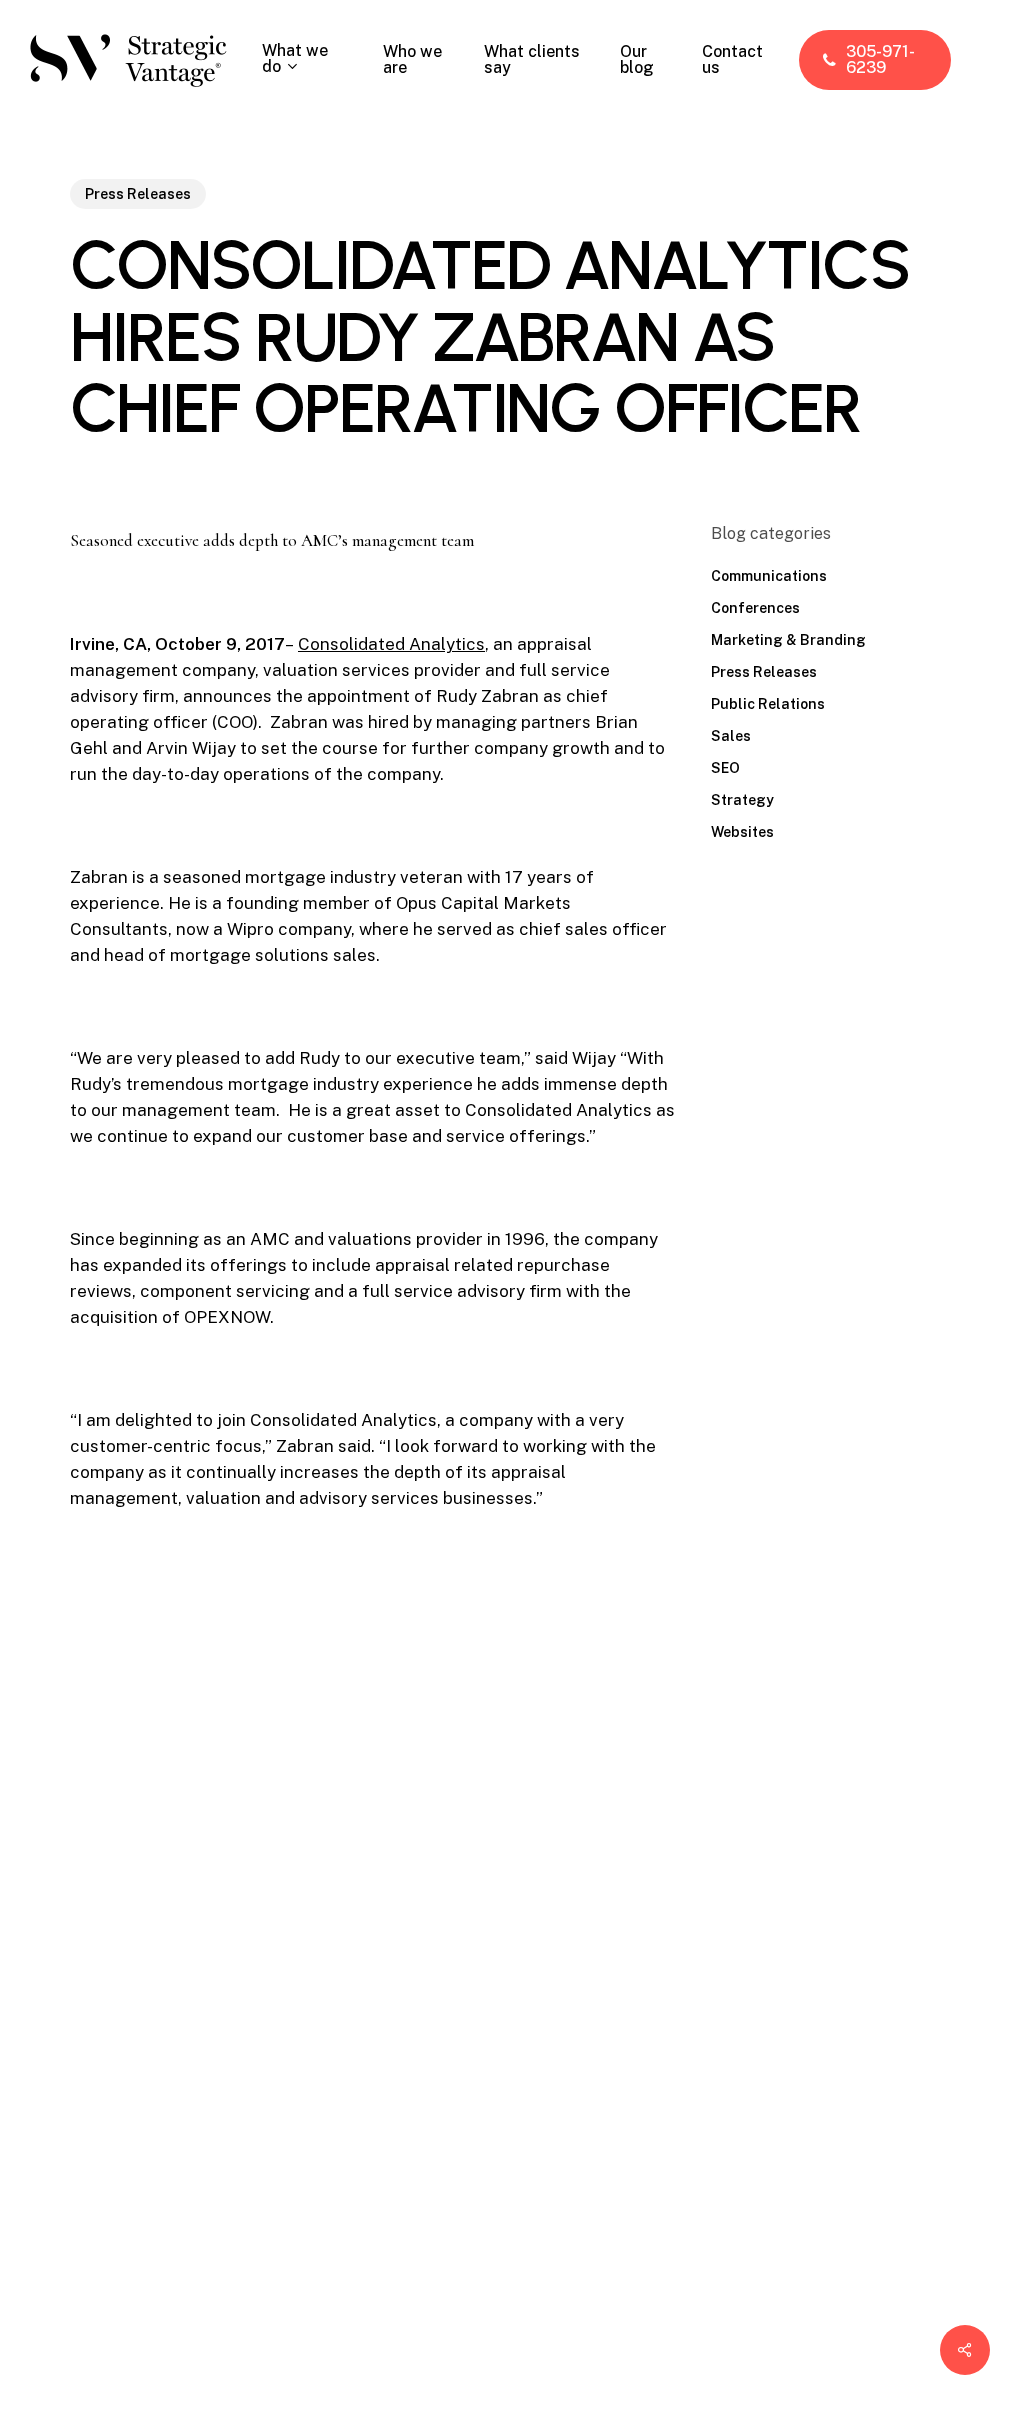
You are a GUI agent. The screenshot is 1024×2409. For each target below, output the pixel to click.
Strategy (742, 800)
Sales (731, 736)
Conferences (755, 608)
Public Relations (768, 704)
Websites (742, 832)
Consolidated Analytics (391, 644)
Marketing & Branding (788, 640)
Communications (769, 576)
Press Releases (138, 194)
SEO (725, 768)
